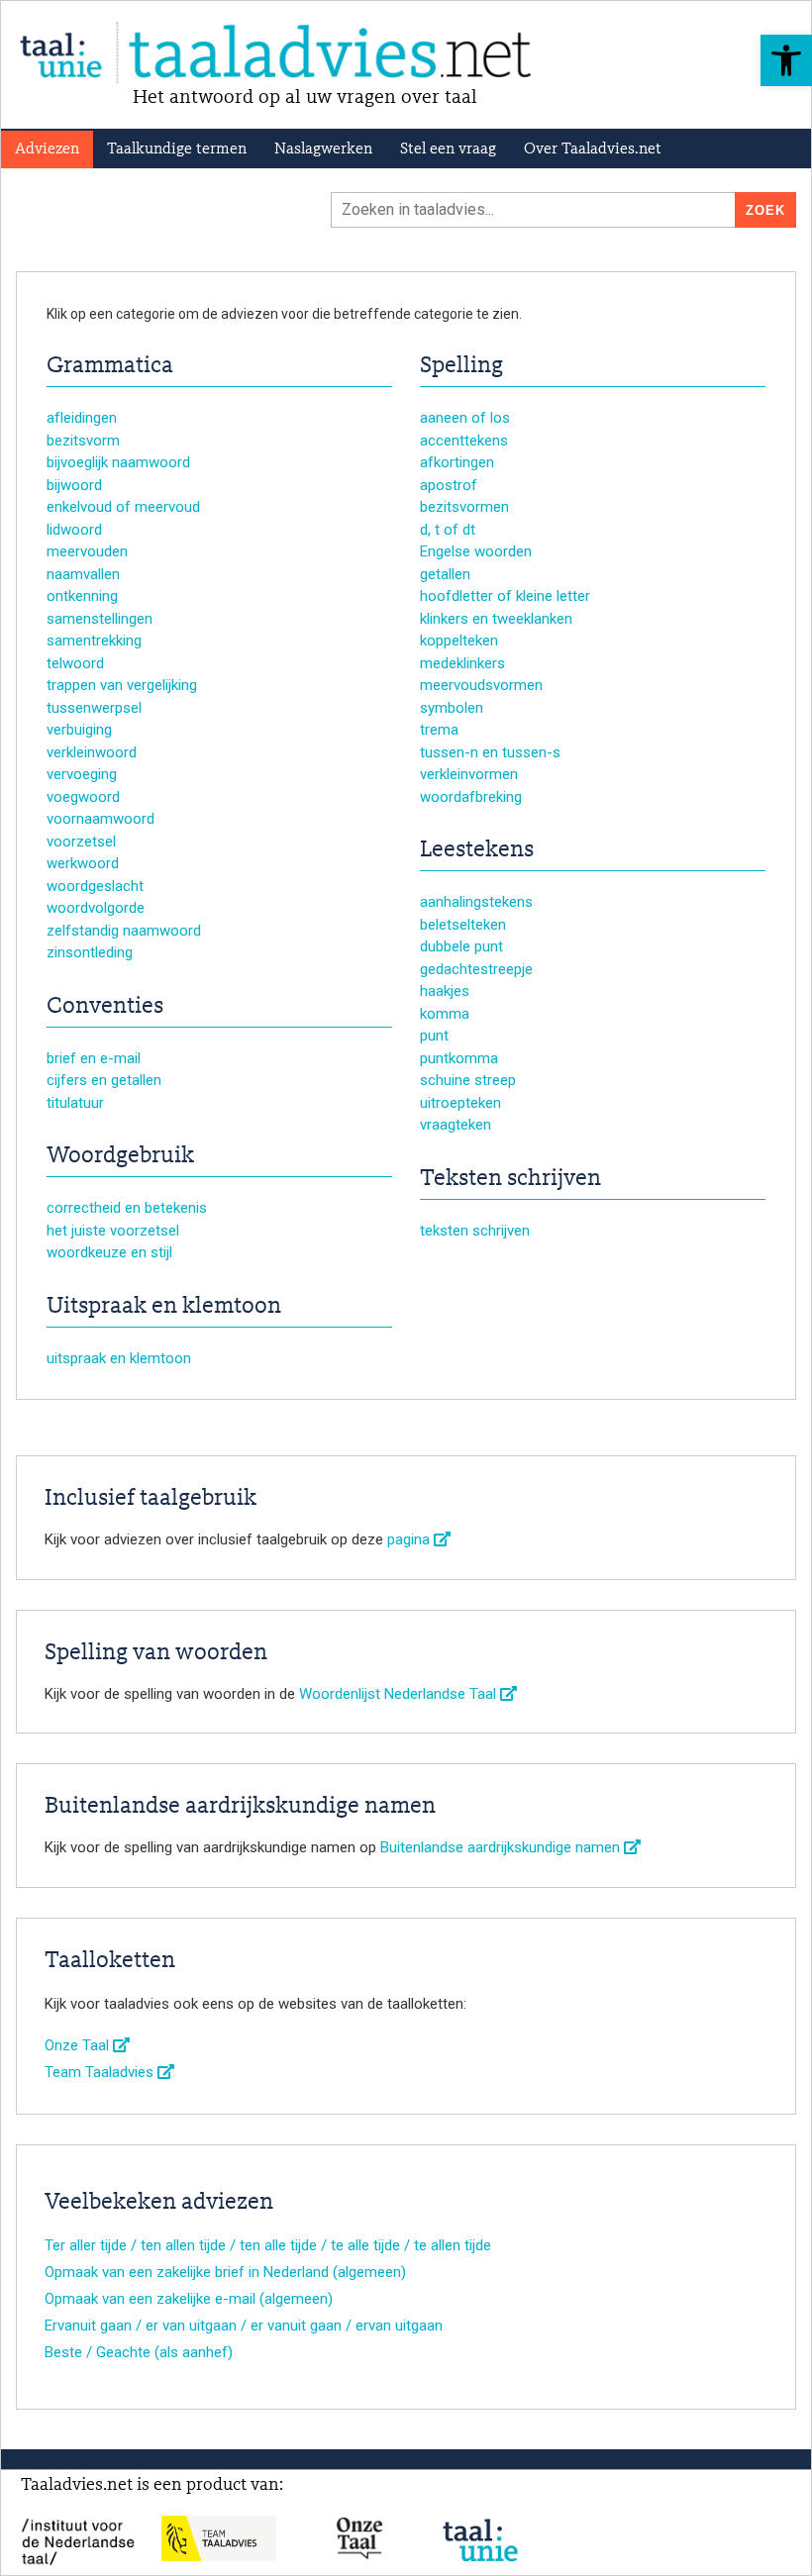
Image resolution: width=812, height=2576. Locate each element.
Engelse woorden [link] (476, 551)
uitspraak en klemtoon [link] (119, 1358)
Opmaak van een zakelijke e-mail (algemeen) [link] (189, 2299)
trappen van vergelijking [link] (122, 685)
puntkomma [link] (459, 1058)
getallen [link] (445, 574)
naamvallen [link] (83, 574)
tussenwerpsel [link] (94, 708)
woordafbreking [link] (471, 797)
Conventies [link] (105, 1007)
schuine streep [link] (468, 1080)
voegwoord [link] (83, 797)
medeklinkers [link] (462, 663)
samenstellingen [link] (100, 619)
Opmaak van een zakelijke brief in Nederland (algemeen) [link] (225, 2272)
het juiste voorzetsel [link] (113, 1231)
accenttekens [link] (464, 441)
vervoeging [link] (82, 774)
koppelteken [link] (459, 641)
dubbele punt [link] (461, 946)
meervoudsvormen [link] (481, 685)
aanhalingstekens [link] (476, 902)
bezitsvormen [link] (464, 507)
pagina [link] (410, 1539)
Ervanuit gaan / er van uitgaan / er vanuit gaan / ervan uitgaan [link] (244, 2326)
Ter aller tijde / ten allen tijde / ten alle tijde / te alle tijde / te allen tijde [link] (268, 2245)
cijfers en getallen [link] (104, 1080)
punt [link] (434, 1036)
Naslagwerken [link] (323, 149)
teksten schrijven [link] (475, 1231)
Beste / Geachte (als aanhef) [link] (139, 2352)
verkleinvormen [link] (469, 774)
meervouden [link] (87, 551)
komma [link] (445, 1014)
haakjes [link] (445, 991)
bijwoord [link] (74, 485)
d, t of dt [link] (448, 530)
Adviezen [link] (47, 149)
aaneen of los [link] (465, 418)
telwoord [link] (75, 663)
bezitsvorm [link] (83, 441)
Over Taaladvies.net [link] (593, 149)
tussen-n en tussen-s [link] (490, 752)
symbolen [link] (452, 708)
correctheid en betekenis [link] (127, 1208)
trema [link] (439, 730)
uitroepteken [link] (460, 1103)
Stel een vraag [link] (448, 149)
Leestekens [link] (477, 850)
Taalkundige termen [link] (177, 149)
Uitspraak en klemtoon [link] (164, 1307)
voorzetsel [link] (81, 842)
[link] (786, 60)
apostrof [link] (449, 485)
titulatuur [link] (75, 1103)
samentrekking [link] (94, 641)
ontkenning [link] (82, 596)
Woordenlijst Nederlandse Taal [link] (400, 1694)
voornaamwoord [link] (101, 819)
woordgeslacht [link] (95, 886)
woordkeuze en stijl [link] (109, 1252)
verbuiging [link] (79, 730)
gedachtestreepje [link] (476, 969)
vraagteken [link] (456, 1125)
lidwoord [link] (74, 530)
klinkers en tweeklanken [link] (496, 619)
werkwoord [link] (83, 863)
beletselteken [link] (463, 925)
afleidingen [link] (82, 418)
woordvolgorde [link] (96, 908)
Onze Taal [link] (79, 2045)
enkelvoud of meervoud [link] (123, 507)
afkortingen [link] (457, 462)
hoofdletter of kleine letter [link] (505, 596)
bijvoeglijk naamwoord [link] (118, 462)
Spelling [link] (461, 366)
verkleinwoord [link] (92, 752)
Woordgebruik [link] (120, 1156)
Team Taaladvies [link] (101, 2072)
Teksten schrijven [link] (510, 1179)
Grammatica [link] (110, 366)
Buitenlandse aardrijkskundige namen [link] (502, 1847)
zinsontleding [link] (90, 952)
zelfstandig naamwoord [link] (124, 931)
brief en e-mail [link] (94, 1058)
